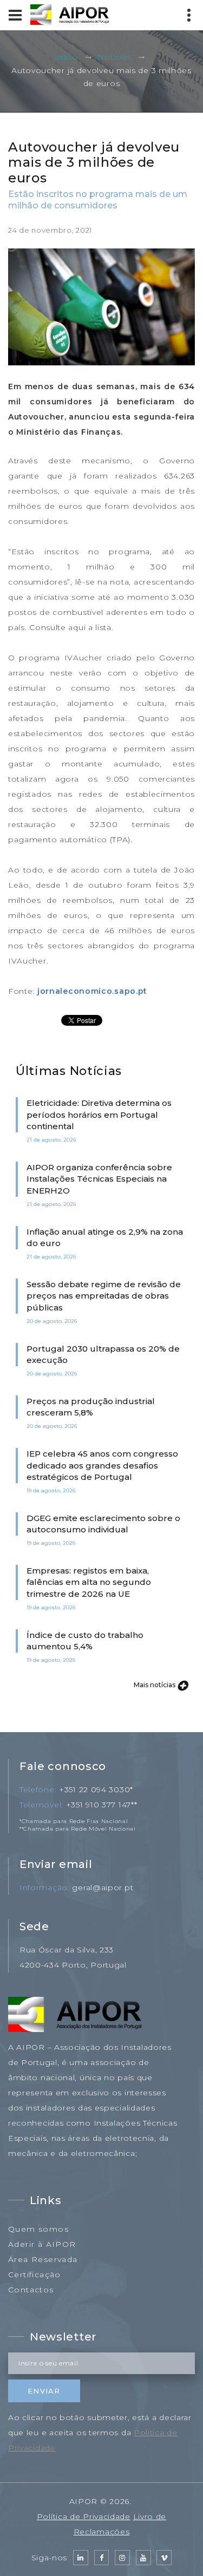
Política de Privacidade (84, 2516)
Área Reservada (43, 2259)
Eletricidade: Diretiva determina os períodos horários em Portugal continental (99, 1115)
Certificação (35, 2275)
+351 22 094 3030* (96, 1790)
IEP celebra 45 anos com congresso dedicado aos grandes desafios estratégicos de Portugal (102, 1465)
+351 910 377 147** (102, 1805)
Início (66, 57)
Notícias (114, 57)
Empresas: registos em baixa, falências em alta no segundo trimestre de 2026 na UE (89, 1582)
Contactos (31, 2290)
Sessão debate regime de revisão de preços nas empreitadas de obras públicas (104, 1296)
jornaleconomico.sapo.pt (92, 991)
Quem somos (38, 2229)
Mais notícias (155, 1685)
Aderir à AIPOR (42, 2244)
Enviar (44, 2391)
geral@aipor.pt (103, 1887)
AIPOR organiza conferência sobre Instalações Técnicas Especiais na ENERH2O (99, 1179)
